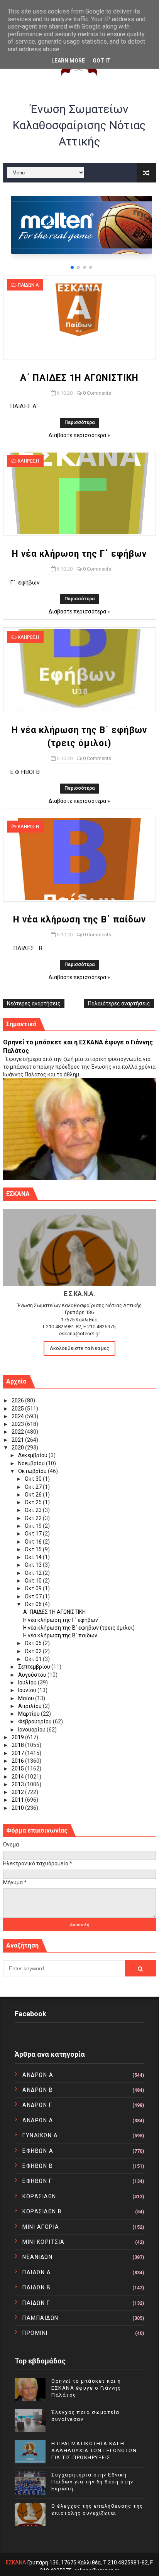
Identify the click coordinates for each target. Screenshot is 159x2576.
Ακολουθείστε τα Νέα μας (79, 1348)
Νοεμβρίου (32, 1463)
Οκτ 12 (34, 1573)
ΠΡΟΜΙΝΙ (35, 2333)
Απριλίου (30, 1706)
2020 (18, 1448)
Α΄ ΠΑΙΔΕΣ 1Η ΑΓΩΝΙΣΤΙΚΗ (79, 378)
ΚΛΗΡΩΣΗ (28, 461)
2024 (18, 1416)
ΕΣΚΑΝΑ (16, 2562)
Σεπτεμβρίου (35, 1667)
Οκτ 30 (34, 1479)
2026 (18, 1400)
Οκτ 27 (34, 1487)
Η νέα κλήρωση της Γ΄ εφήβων (79, 554)
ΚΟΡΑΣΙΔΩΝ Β (42, 2211)
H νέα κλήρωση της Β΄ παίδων (79, 920)
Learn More (68, 61)
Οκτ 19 (34, 1526)
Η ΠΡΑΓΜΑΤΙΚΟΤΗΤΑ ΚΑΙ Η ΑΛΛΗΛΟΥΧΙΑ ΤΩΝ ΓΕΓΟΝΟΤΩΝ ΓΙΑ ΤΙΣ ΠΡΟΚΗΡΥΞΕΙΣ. (94, 2450)
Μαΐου (27, 1698)
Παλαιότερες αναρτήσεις (119, 1003)
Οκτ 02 (34, 1651)
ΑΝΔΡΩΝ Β (38, 2090)
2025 (18, 1409)
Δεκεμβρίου (33, 1455)
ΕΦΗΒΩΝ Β (38, 2166)
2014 (18, 1777)
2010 (18, 1808)
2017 (18, 1753)
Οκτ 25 (34, 1502)
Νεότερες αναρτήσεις (34, 1003)
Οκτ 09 (34, 1588)
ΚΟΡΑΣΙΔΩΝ (39, 2196)
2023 (18, 1424)
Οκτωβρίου (33, 1471)
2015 (18, 1769)
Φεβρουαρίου (36, 1721)
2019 (18, 1737)
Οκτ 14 (34, 1557)
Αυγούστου (33, 1675)
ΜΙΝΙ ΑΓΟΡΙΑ (41, 2227)
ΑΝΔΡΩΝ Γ (37, 2105)
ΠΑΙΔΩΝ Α (28, 285)
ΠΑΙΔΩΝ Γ (36, 2303)
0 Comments (97, 393)
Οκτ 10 (34, 1581)
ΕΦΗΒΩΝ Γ (37, 2181)
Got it (102, 61)
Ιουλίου (28, 1682)
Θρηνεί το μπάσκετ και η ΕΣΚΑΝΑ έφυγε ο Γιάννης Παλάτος (86, 2388)
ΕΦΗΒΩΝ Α (38, 2151)
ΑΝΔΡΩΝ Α (38, 2075)
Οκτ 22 (34, 1518)
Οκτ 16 (34, 1542)
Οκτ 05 (34, 1643)
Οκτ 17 (34, 1534)
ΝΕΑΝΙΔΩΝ (37, 2257)
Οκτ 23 (34, 1510)
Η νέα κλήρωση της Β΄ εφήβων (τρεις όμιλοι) (79, 1628)
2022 (18, 1432)
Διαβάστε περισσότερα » (79, 435)
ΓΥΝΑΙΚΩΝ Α (40, 2135)
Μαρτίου (30, 1714)
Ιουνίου (28, 1690)
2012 (18, 1792)
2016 (18, 1761)
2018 (18, 1745)
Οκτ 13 (34, 1565)
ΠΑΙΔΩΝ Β (36, 2287)
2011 (18, 1800)
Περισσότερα (79, 422)
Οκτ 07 (34, 1596)
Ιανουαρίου (32, 1730)
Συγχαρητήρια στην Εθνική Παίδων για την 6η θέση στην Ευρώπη (92, 2482)
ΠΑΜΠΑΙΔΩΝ (41, 2318)
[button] (72, 267)
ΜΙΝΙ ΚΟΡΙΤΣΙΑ (44, 2242)
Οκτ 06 (34, 1604)
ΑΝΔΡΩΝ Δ (38, 2120)
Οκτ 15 (34, 1549)
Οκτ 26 (34, 1495)
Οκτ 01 (34, 1659)
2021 (18, 1440)
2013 (18, 1784)
